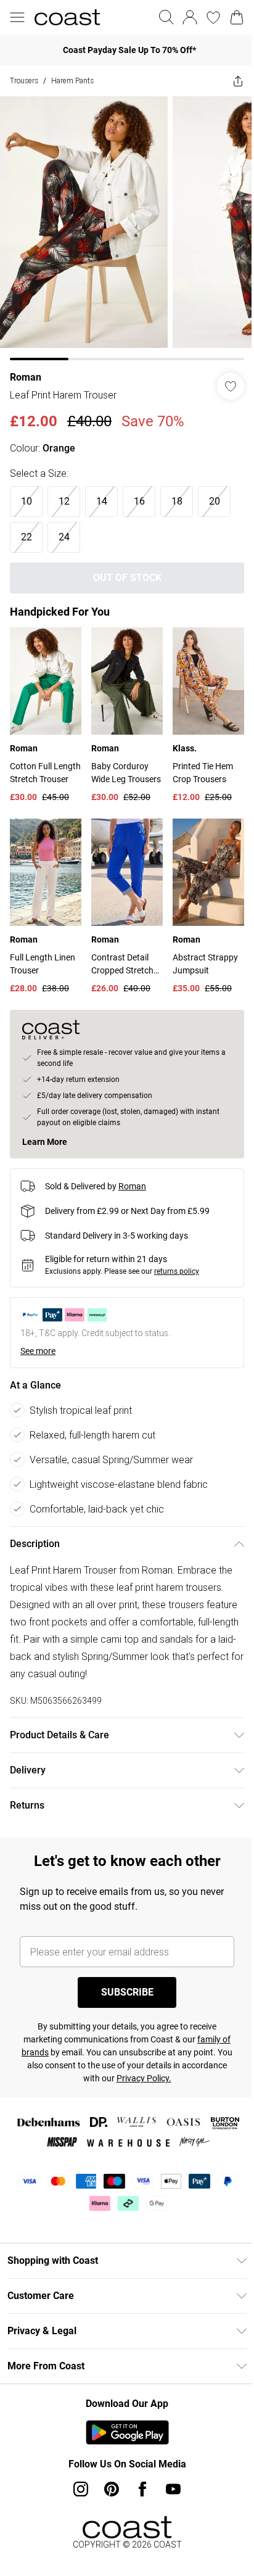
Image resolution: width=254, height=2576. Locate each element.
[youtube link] (173, 2489)
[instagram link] (81, 2489)
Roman (26, 377)
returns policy (177, 1271)
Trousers (24, 80)
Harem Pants (72, 80)
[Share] (238, 81)
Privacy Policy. (144, 2078)
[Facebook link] (142, 2489)
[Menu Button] (17, 17)
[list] (127, 228)
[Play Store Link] (127, 2432)
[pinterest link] (112, 2489)
